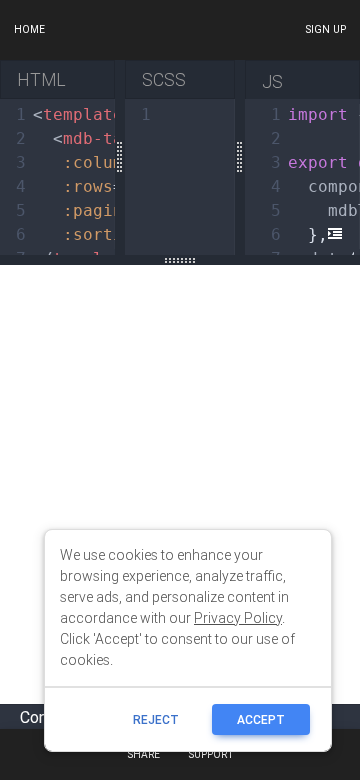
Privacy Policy (238, 618)
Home (29, 29)
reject (156, 719)
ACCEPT (261, 719)
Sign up (325, 29)
